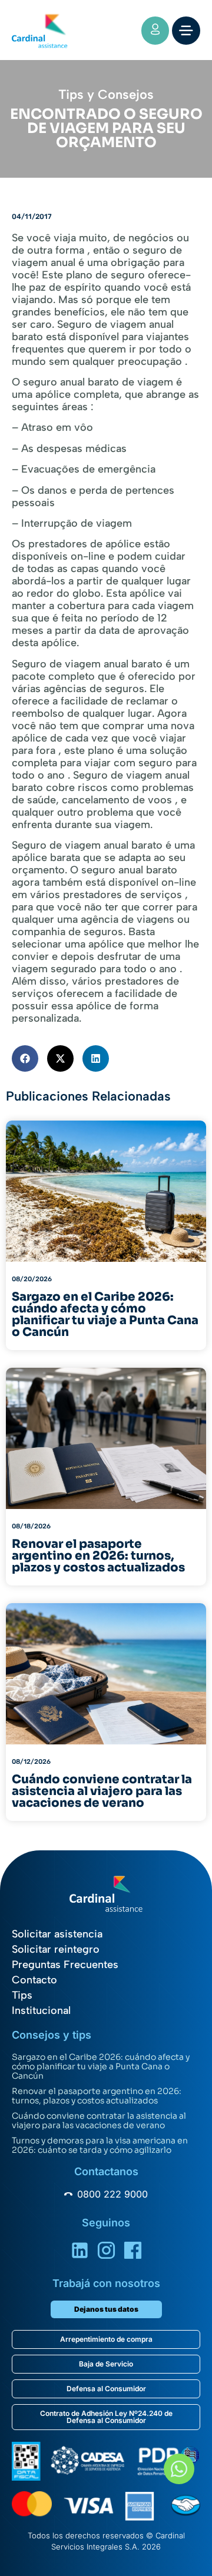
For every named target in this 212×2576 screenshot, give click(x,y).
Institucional (41, 2010)
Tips (22, 1995)
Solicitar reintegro (56, 1949)
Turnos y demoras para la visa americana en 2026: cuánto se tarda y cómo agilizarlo (100, 2145)
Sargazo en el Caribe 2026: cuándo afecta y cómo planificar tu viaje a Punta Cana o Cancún (101, 2066)
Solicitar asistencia (57, 1934)
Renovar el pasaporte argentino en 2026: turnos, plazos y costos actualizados (97, 2096)
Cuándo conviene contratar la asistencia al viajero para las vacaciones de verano (99, 2120)
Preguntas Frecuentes (65, 1965)
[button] (25, 1058)
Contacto (34, 1980)
